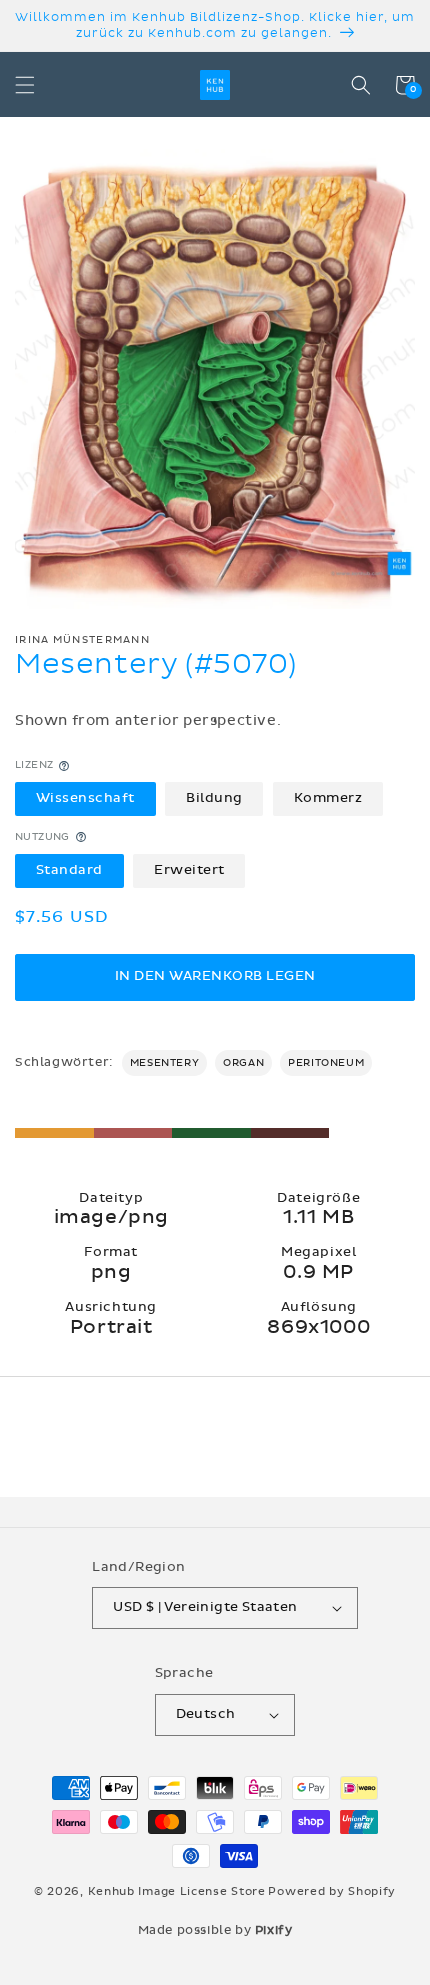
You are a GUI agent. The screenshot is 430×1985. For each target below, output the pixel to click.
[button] (25, 85)
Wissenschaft (85, 798)
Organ (243, 1063)
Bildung (214, 798)
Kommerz (328, 798)
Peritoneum (326, 1063)
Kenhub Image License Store (177, 1891)
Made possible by (215, 1930)
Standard (69, 870)
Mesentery (164, 1063)
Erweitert (189, 870)
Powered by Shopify (332, 1891)
